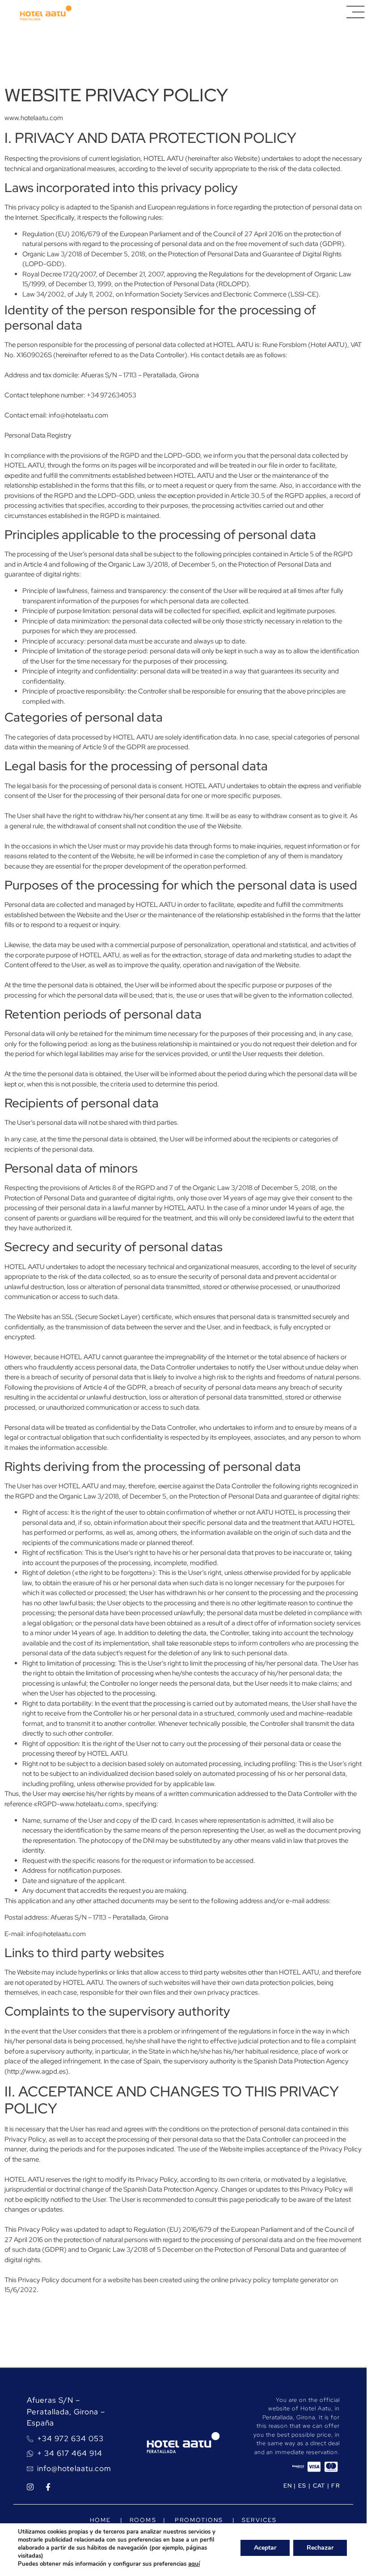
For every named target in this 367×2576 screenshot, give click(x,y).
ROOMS (142, 2520)
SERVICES (259, 2520)
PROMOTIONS (201, 2520)
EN (288, 2486)
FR (335, 2486)
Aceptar (265, 2548)
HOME (100, 2520)
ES (302, 2486)
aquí (194, 2564)
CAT (319, 2486)
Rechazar (320, 2548)
